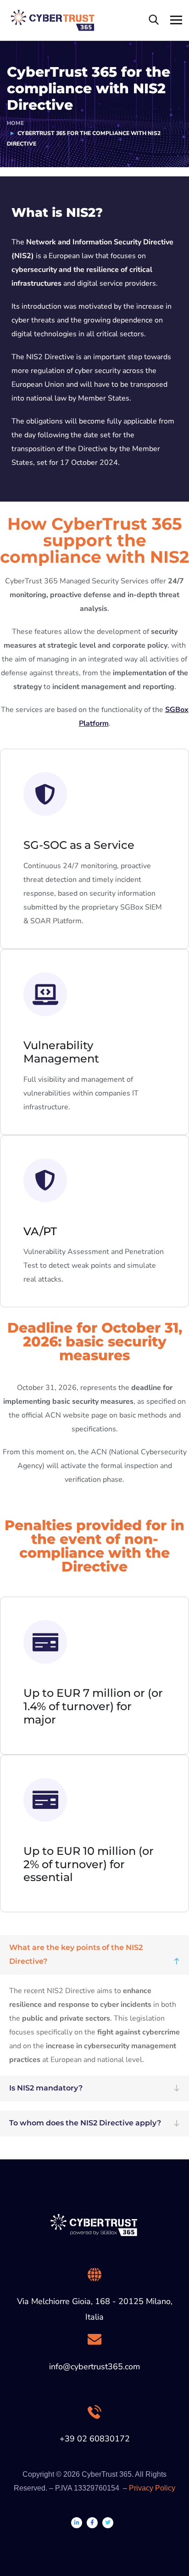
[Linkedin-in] (77, 2523)
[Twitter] (108, 2523)
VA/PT (40, 1231)
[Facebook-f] (92, 2523)
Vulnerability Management (61, 1052)
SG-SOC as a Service (79, 845)
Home (15, 123)
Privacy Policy (152, 2488)
